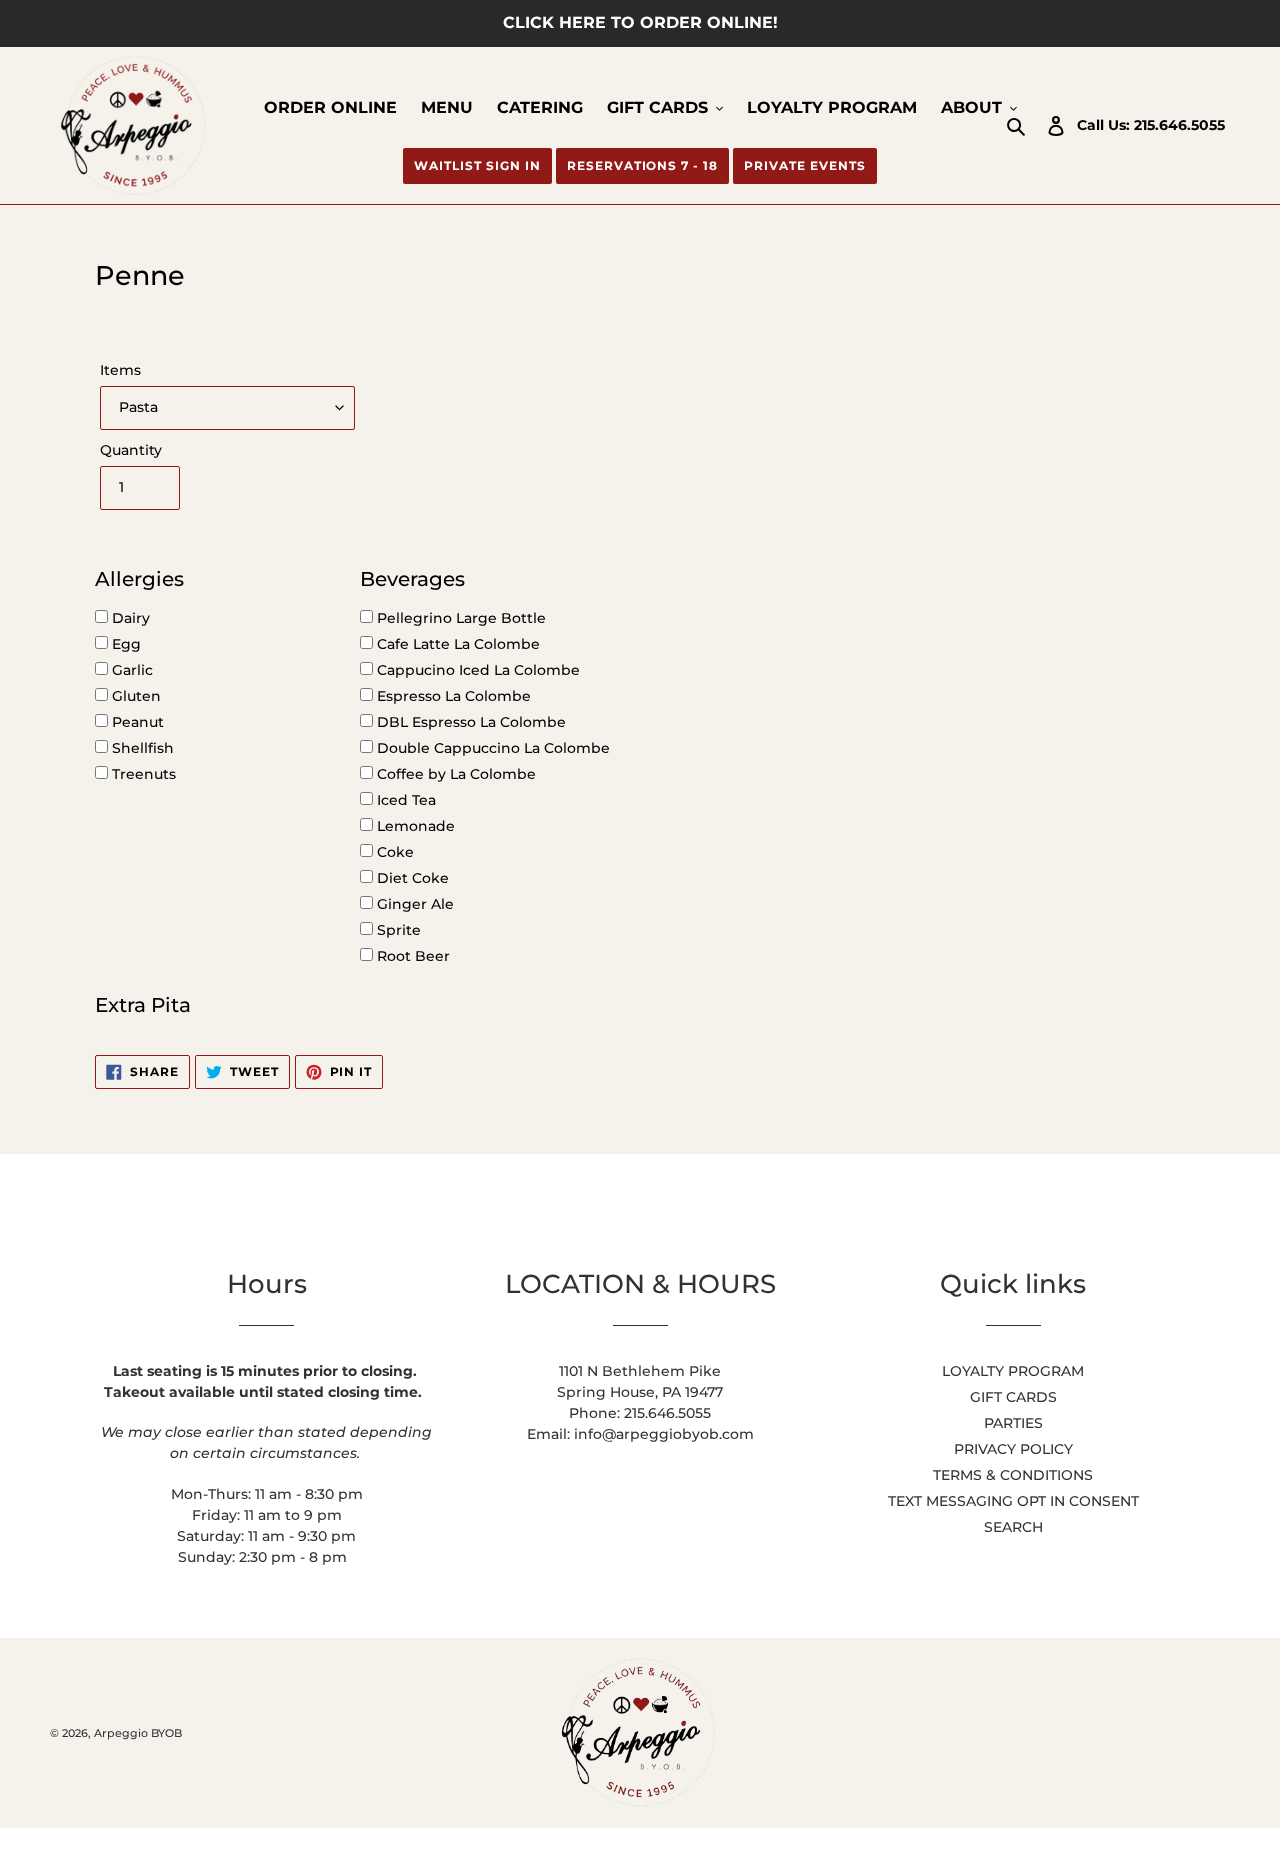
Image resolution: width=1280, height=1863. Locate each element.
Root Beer (411, 956)
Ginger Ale (413, 904)
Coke (393, 852)
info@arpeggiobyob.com (664, 1434)
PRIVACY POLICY (1013, 1449)
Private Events (804, 165)
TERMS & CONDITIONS (1013, 1475)
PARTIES (1013, 1423)
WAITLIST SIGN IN (477, 165)
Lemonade (414, 826)
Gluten (134, 696)
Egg (124, 644)
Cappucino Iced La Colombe (476, 670)
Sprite (397, 930)
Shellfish (141, 748)
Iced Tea (404, 800)
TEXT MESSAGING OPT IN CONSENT (1013, 1501)
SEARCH (1013, 1527)
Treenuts (142, 774)
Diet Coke (411, 878)
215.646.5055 (1179, 125)
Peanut (136, 722)
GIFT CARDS (1013, 1397)
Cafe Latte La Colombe (456, 644)
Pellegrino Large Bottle (459, 618)
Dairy (129, 618)
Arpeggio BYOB (138, 1733)
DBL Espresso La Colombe (469, 722)
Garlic (130, 670)
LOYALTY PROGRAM (1013, 1371)
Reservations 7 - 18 (642, 165)
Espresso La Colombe (452, 696)
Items (120, 370)
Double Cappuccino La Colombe (491, 748)
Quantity (131, 450)
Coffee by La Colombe (454, 774)
